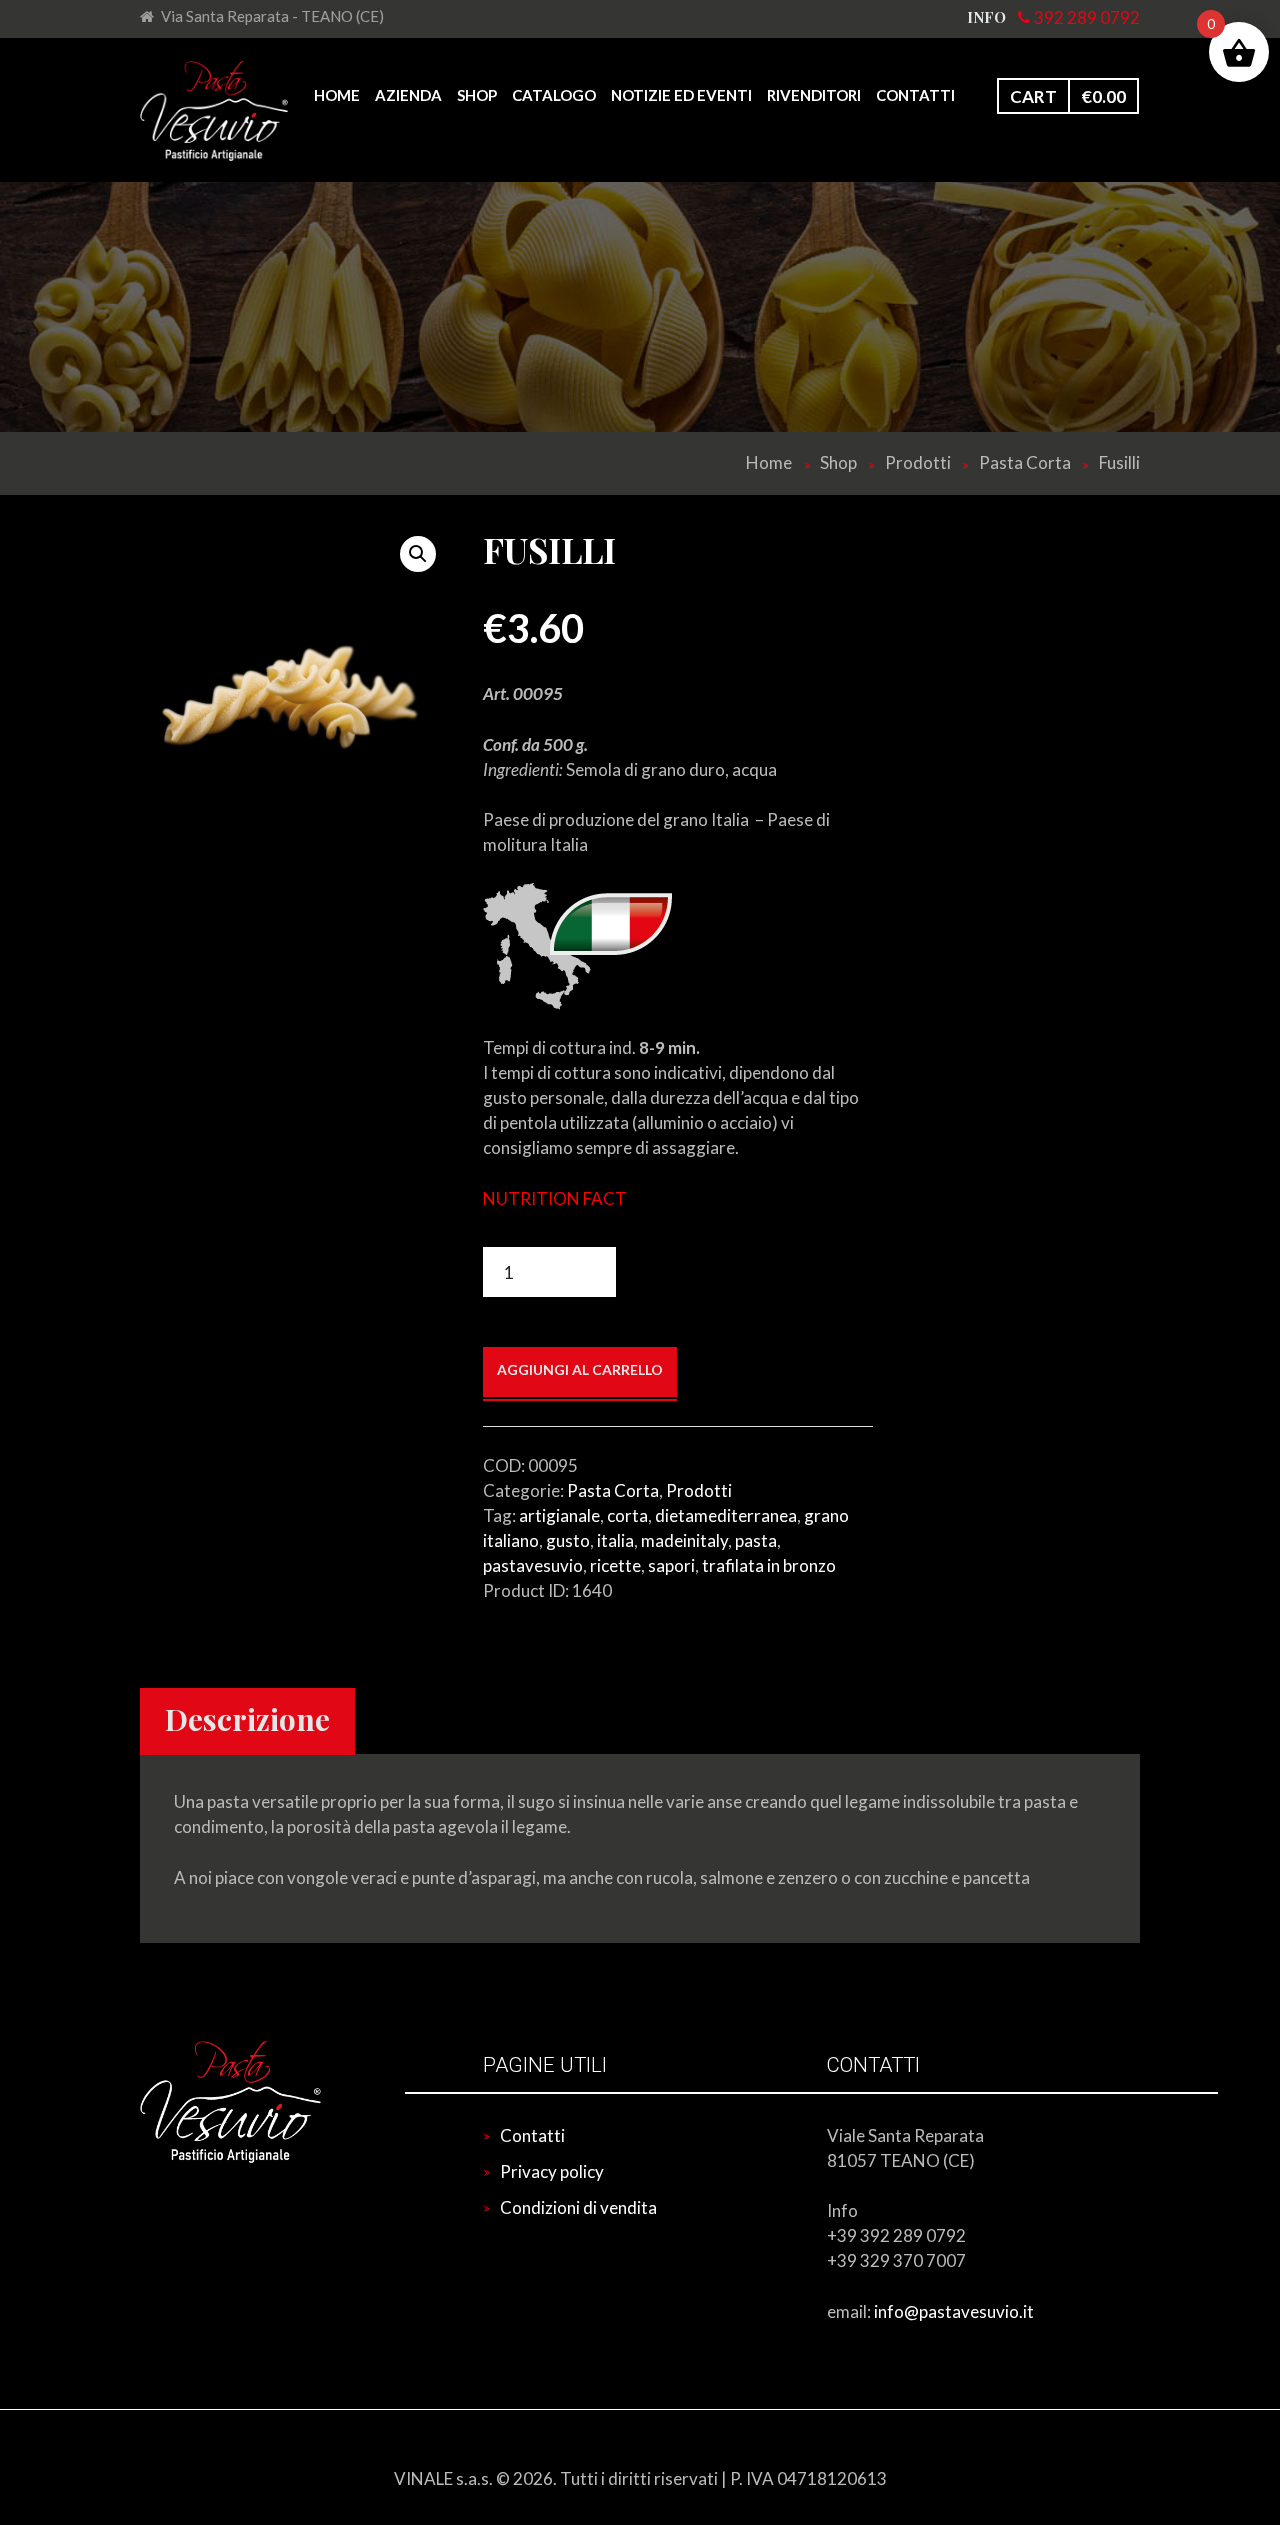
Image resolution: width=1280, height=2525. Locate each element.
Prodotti (918, 462)
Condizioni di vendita (578, 2207)
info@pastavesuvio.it (952, 2311)
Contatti (915, 95)
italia (615, 1540)
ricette (615, 1565)
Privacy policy (552, 2171)
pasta (756, 1540)
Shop (477, 95)
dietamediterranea (726, 1515)
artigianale (559, 1515)
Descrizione (247, 1719)
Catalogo (554, 95)
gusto (568, 1540)
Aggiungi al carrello (580, 1369)
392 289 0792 (1087, 17)
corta (627, 1515)
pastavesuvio (533, 1565)
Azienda (408, 95)
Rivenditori (814, 95)
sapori (671, 1565)
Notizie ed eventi (681, 95)
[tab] (247, 1722)
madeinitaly (684, 1540)
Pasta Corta (1025, 462)
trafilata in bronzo (769, 1565)
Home (337, 95)
